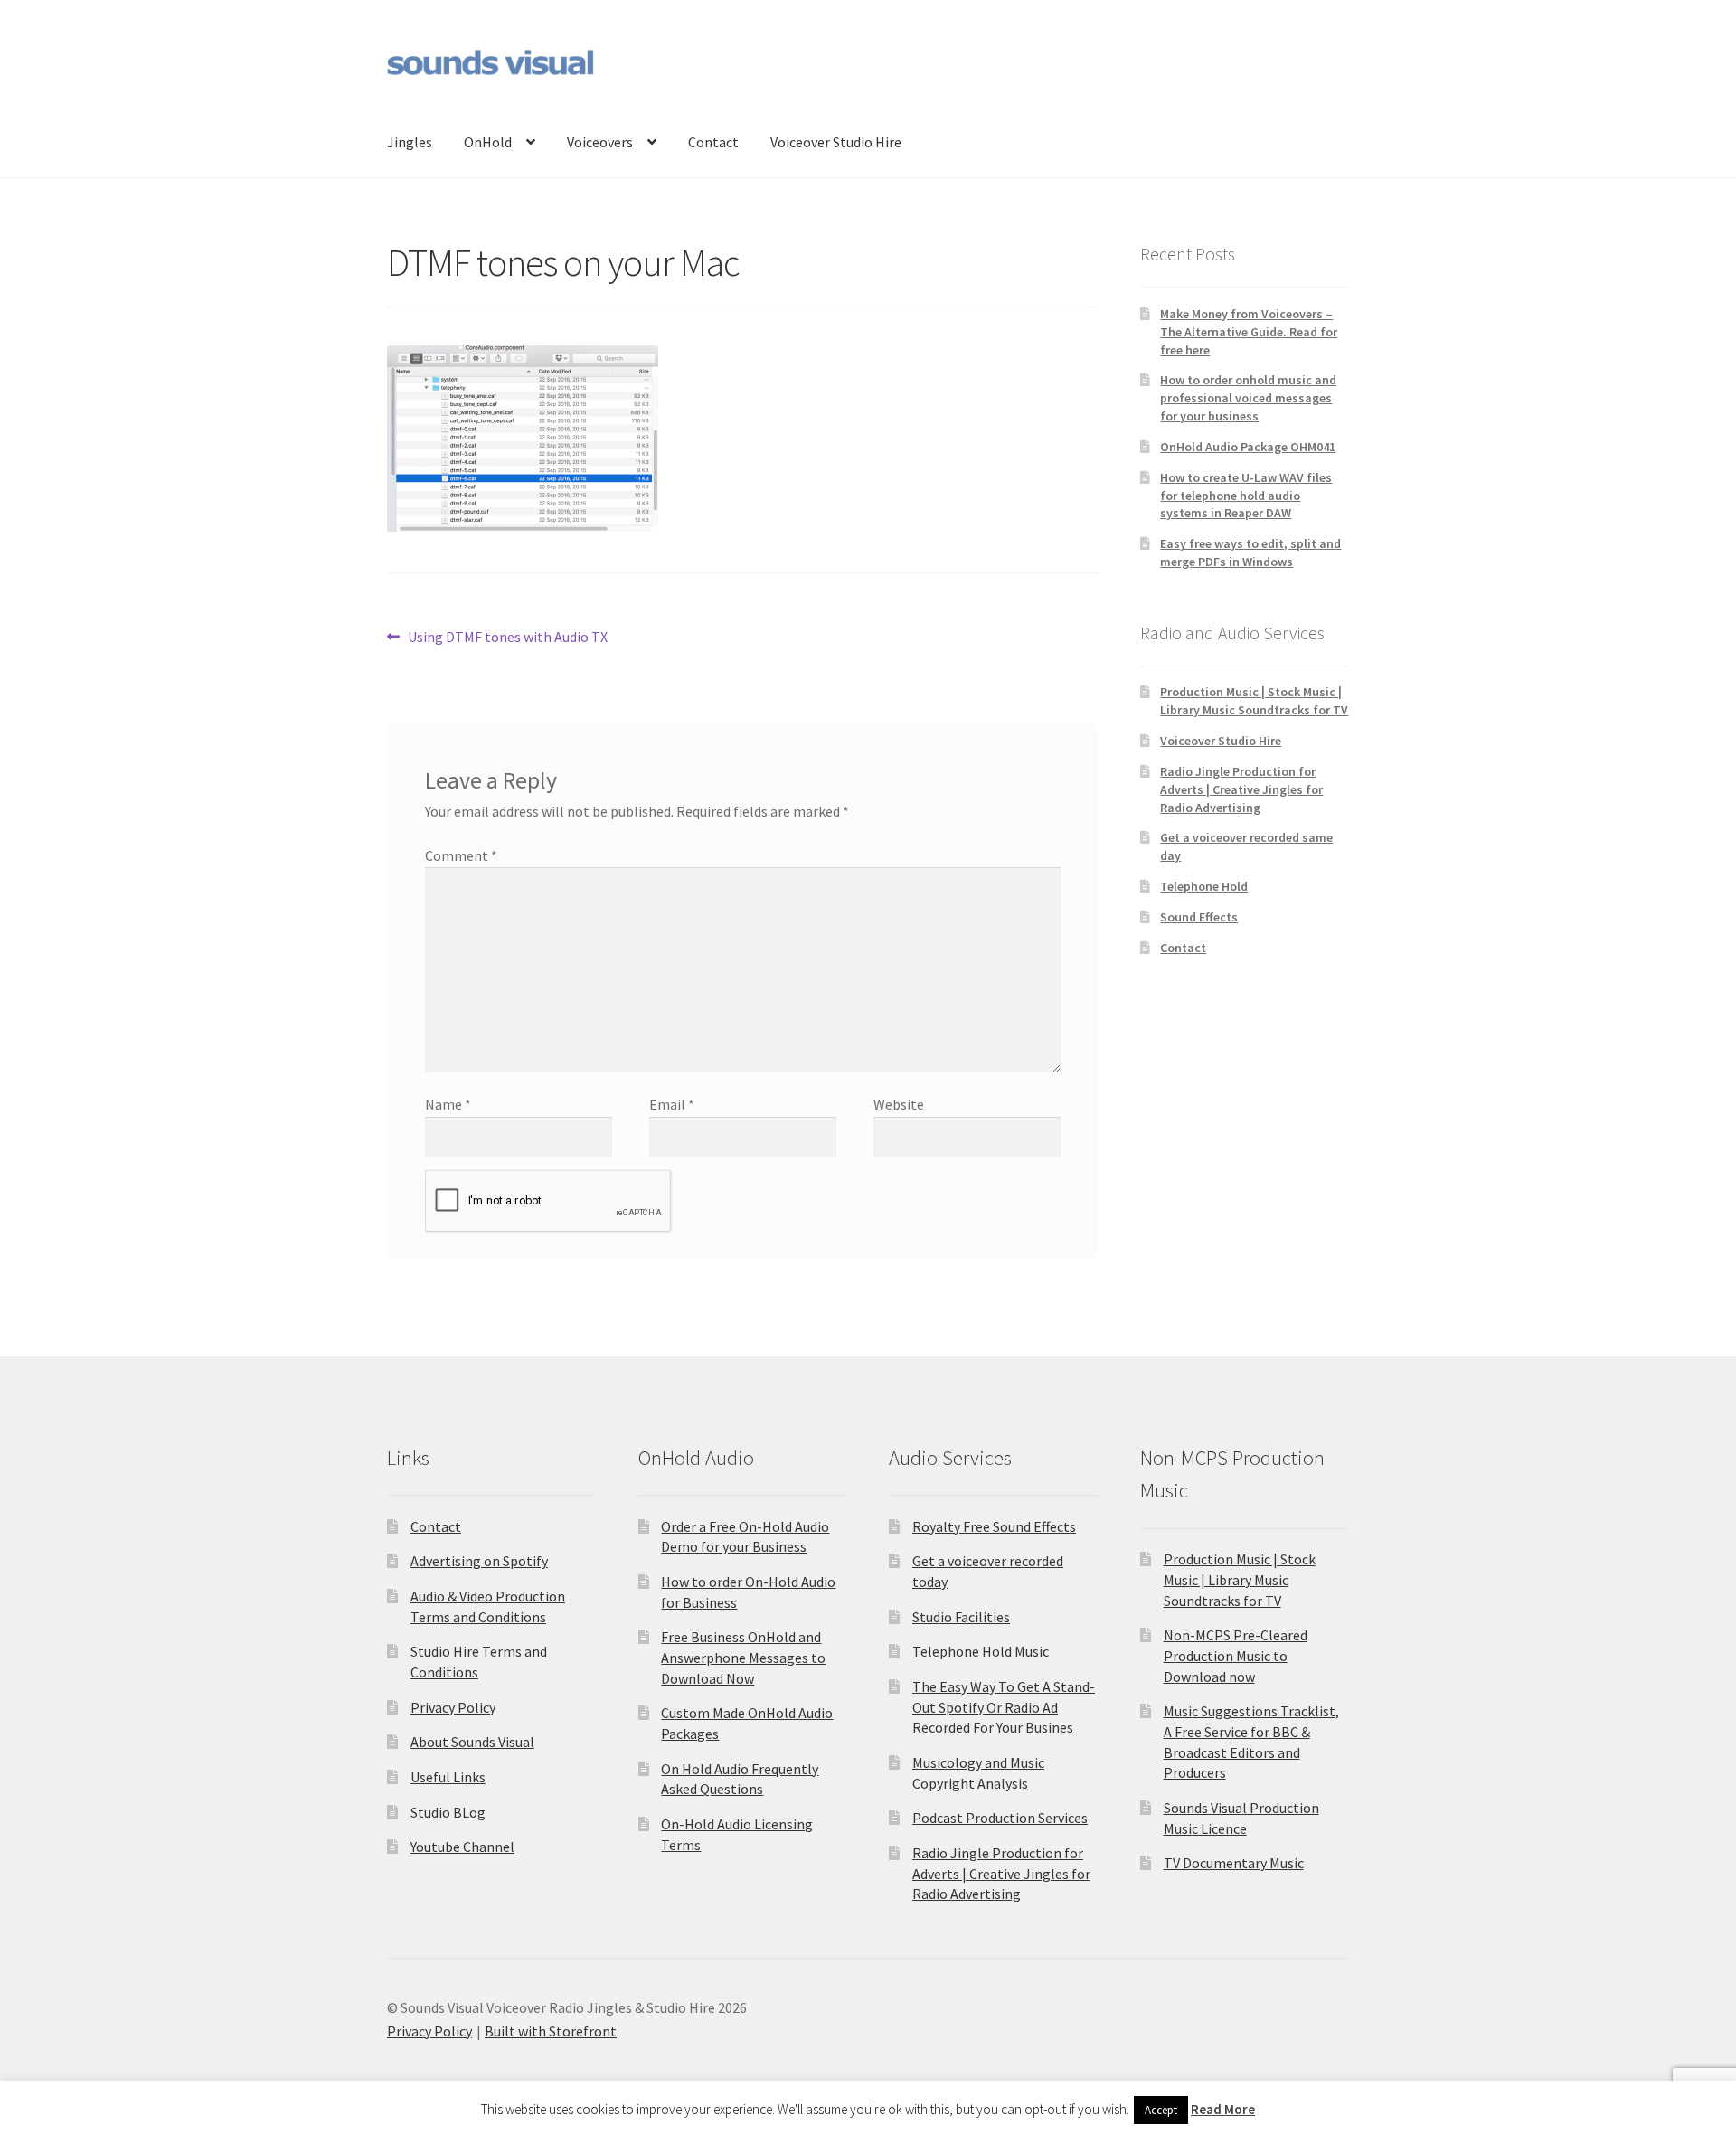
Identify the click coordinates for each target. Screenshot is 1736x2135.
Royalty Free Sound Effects (994, 1526)
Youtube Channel (462, 1847)
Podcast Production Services (1000, 1818)
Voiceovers (600, 142)
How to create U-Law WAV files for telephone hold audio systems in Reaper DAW (1246, 496)
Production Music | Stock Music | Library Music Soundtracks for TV (1254, 701)
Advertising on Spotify (479, 1561)
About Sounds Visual (472, 1742)
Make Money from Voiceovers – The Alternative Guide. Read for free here (1249, 332)
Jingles (410, 142)
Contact (713, 142)
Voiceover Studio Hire (836, 142)
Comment (461, 855)
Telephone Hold (1204, 886)
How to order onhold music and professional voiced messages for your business (1248, 398)
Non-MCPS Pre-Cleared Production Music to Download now (1236, 1655)
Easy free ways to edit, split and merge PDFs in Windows (1250, 553)
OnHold (488, 142)
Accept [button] (1161, 2110)
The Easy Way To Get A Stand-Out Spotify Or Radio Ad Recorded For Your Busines (1004, 1707)
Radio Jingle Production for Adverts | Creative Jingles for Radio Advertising (1241, 789)
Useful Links (448, 1777)
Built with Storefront (551, 2031)
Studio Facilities (961, 1617)
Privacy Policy (453, 1707)
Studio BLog (448, 1812)
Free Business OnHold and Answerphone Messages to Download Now (743, 1657)
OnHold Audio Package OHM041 (1248, 447)
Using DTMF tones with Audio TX (507, 638)
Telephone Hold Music (981, 1651)
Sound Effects (1199, 917)
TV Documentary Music (1234, 1863)
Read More (1223, 2109)
